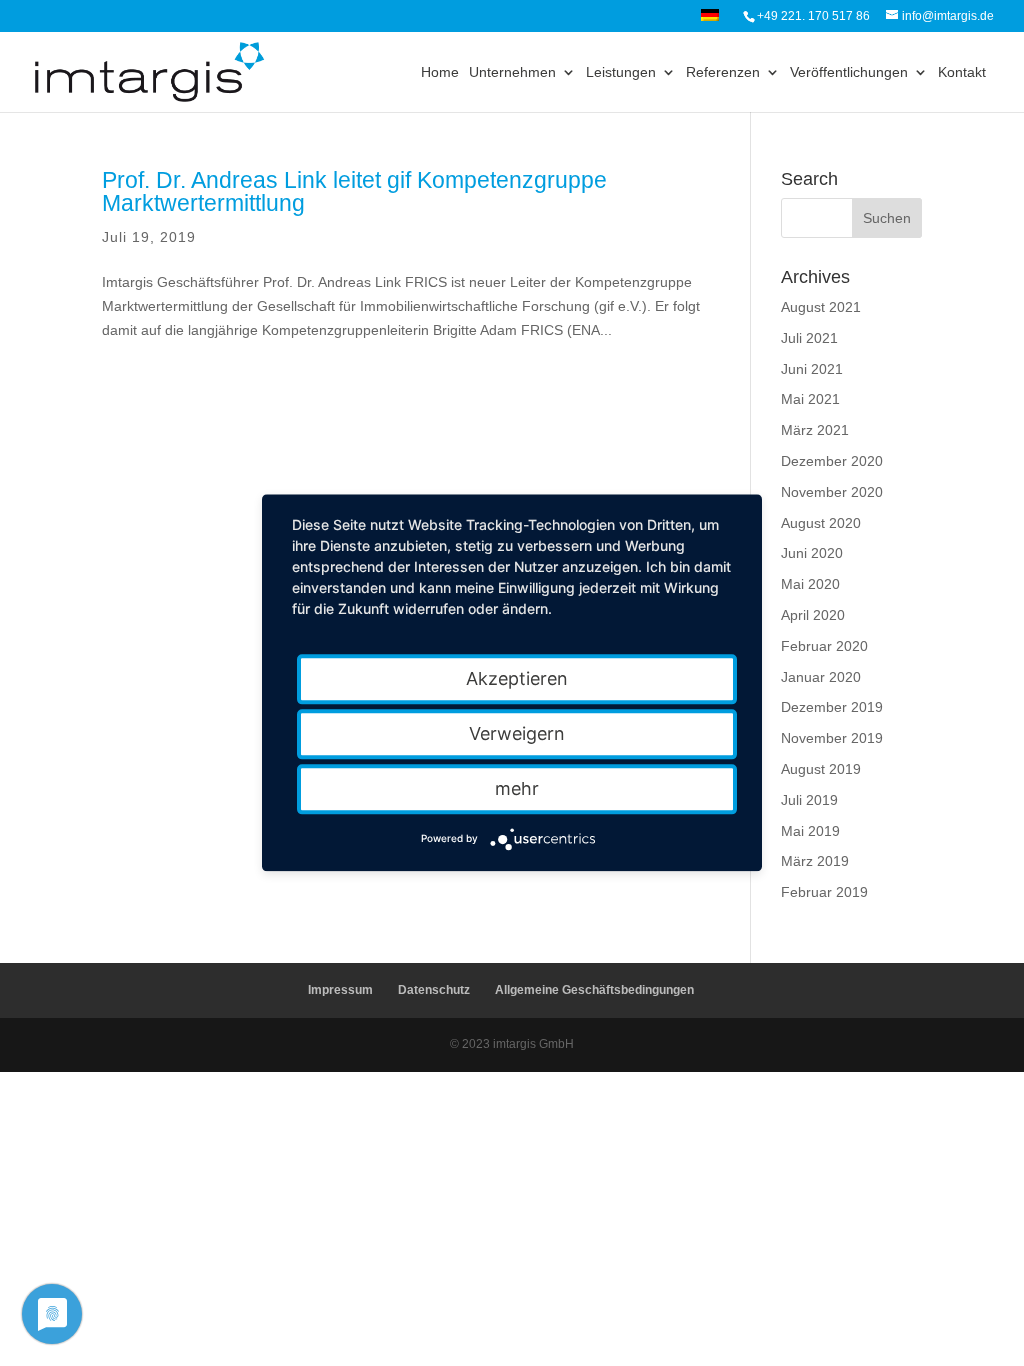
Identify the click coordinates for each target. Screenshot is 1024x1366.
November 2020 (832, 492)
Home (440, 72)
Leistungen (621, 72)
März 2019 (815, 861)
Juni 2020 (812, 553)
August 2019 (821, 769)
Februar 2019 (824, 892)
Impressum (340, 990)
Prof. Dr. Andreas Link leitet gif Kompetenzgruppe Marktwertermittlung (354, 192)
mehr (517, 788)
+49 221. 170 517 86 (813, 16)
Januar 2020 (821, 677)
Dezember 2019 (832, 707)
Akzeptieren (517, 678)
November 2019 (832, 738)
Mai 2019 (810, 831)
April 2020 (813, 615)
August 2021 (821, 307)
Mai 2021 (810, 399)
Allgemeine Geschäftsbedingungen (594, 990)
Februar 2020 (824, 646)
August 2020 (821, 523)
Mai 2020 (810, 584)
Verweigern (517, 733)
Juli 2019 (809, 800)
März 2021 (815, 430)
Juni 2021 (812, 369)
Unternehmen (512, 72)
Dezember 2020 (832, 461)
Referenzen (723, 72)
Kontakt (962, 72)
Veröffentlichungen (849, 72)
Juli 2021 (809, 338)
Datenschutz (434, 990)
